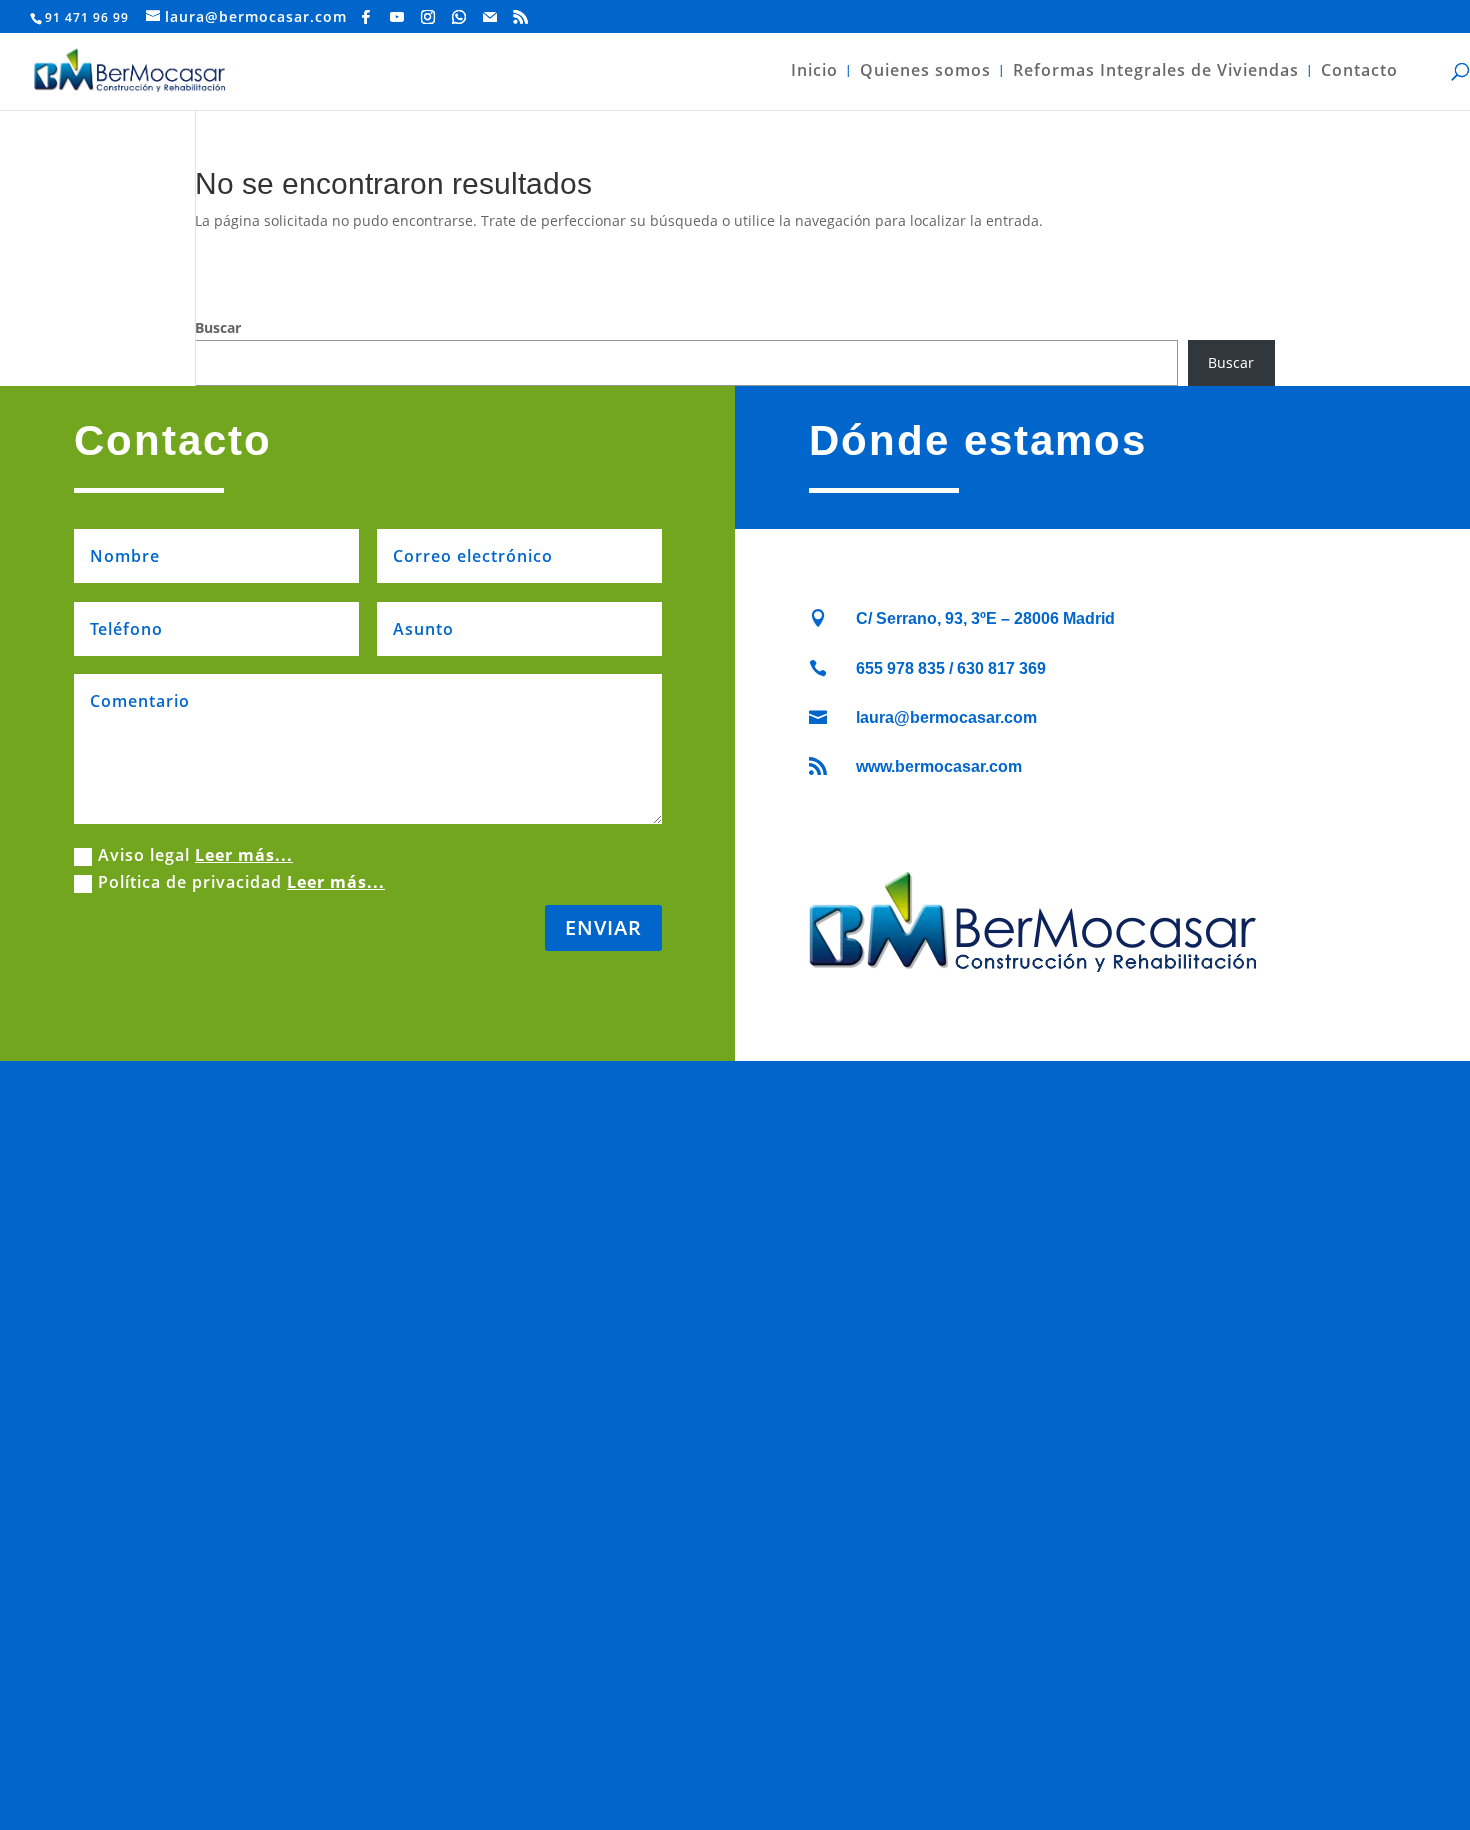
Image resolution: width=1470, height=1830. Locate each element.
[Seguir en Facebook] (660, 1704)
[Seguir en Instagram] (720, 1704)
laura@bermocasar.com (946, 717)
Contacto (1359, 72)
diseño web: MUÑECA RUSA (735, 1773)
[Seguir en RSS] (810, 1704)
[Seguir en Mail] (780, 1704)
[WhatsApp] (459, 17)
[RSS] (521, 17)
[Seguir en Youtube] (690, 1704)
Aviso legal (195, 855)
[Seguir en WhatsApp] (750, 1704)
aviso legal (577, 1749)
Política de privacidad (241, 882)
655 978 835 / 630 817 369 (951, 668)
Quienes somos (925, 72)
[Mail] (490, 17)
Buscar (218, 327)
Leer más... (244, 855)
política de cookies (697, 1749)
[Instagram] (428, 17)
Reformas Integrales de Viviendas (1156, 72)
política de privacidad (855, 1749)
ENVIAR (603, 927)
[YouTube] (397, 17)
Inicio (814, 72)
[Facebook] (366, 17)
